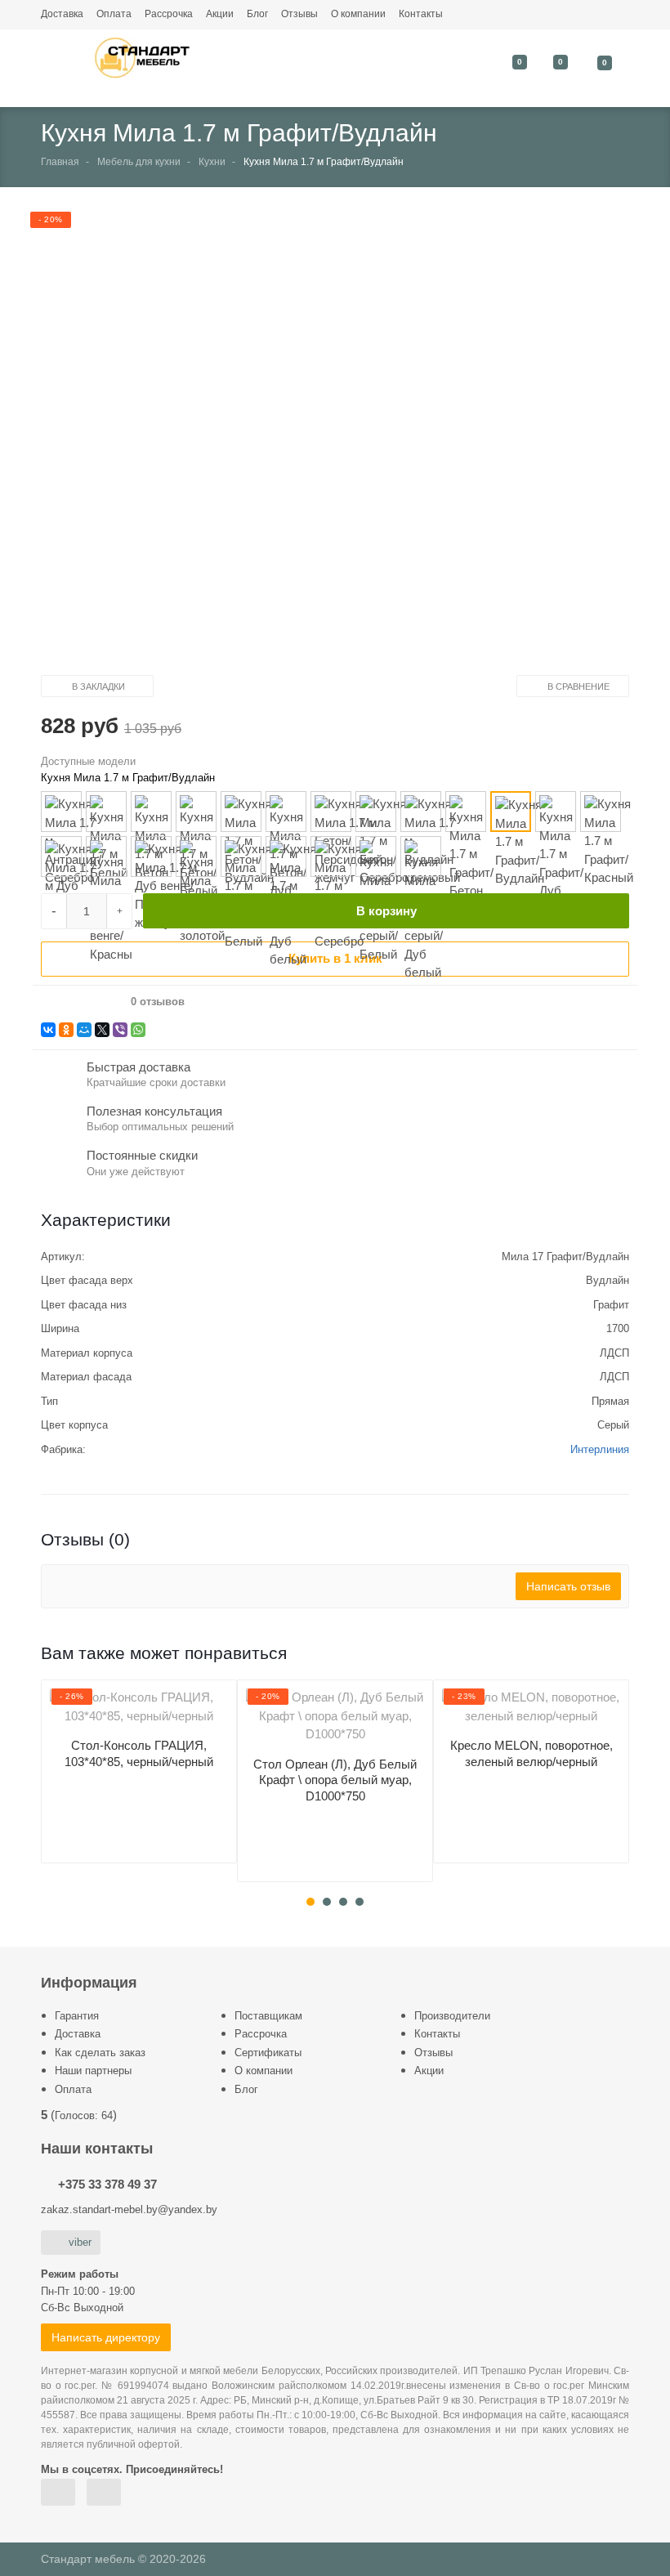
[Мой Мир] (84, 1030)
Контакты (421, 14)
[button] (322, 445)
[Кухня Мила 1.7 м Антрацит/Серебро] (61, 812)
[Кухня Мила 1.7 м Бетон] (151, 812)
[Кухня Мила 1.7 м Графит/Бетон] (466, 812)
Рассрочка (169, 14)
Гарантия (77, 2016)
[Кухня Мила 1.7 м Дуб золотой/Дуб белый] (286, 856)
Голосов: (84, 2115)
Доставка (62, 14)
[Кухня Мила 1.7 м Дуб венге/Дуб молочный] (61, 856)
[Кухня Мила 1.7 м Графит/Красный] (601, 812)
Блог (257, 14)
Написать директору (106, 2337)
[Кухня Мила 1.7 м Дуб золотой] (196, 856)
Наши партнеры (93, 2071)
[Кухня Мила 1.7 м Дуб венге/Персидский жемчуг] (151, 856)
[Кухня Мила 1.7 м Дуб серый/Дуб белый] (421, 856)
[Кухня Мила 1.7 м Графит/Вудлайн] (511, 812)
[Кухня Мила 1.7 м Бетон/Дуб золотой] (286, 812)
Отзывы (299, 14)
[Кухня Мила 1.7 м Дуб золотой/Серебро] (331, 856)
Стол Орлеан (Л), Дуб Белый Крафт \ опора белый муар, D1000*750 (335, 1780)
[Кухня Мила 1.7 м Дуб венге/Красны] (106, 856)
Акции (220, 14)
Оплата (114, 14)
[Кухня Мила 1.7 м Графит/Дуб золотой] (556, 812)
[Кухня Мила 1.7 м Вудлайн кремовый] (421, 812)
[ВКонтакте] (48, 1030)
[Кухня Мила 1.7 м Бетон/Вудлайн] (241, 812)
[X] (102, 1030)
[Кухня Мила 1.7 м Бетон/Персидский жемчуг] (331, 812)
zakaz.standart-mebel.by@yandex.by (129, 2209)
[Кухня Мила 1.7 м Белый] (106, 812)
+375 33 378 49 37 (107, 2184)
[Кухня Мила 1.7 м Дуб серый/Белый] (376, 856)
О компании (358, 14)
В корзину (386, 911)
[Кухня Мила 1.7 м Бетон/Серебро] (376, 812)
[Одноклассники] (66, 1030)
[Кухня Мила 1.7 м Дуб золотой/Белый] (241, 856)
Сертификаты (268, 2053)
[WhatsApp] (138, 1030)
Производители (452, 2016)
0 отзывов (158, 1002)
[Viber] (120, 1030)
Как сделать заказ (100, 2053)
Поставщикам (268, 2016)
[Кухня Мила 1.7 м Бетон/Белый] (196, 812)
